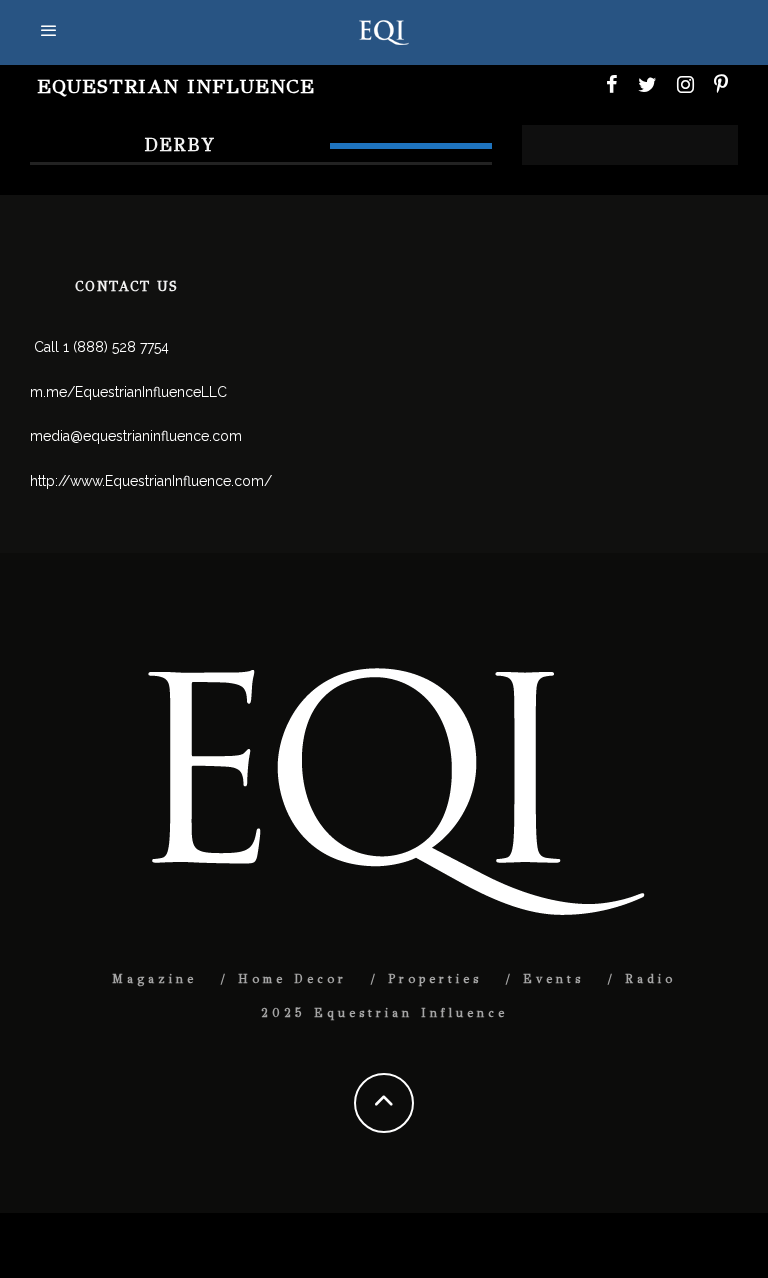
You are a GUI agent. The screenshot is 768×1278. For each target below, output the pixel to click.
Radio (650, 979)
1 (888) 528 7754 (116, 347)
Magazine (154, 979)
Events (553, 979)
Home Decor (292, 979)
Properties (435, 979)
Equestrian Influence (176, 86)
